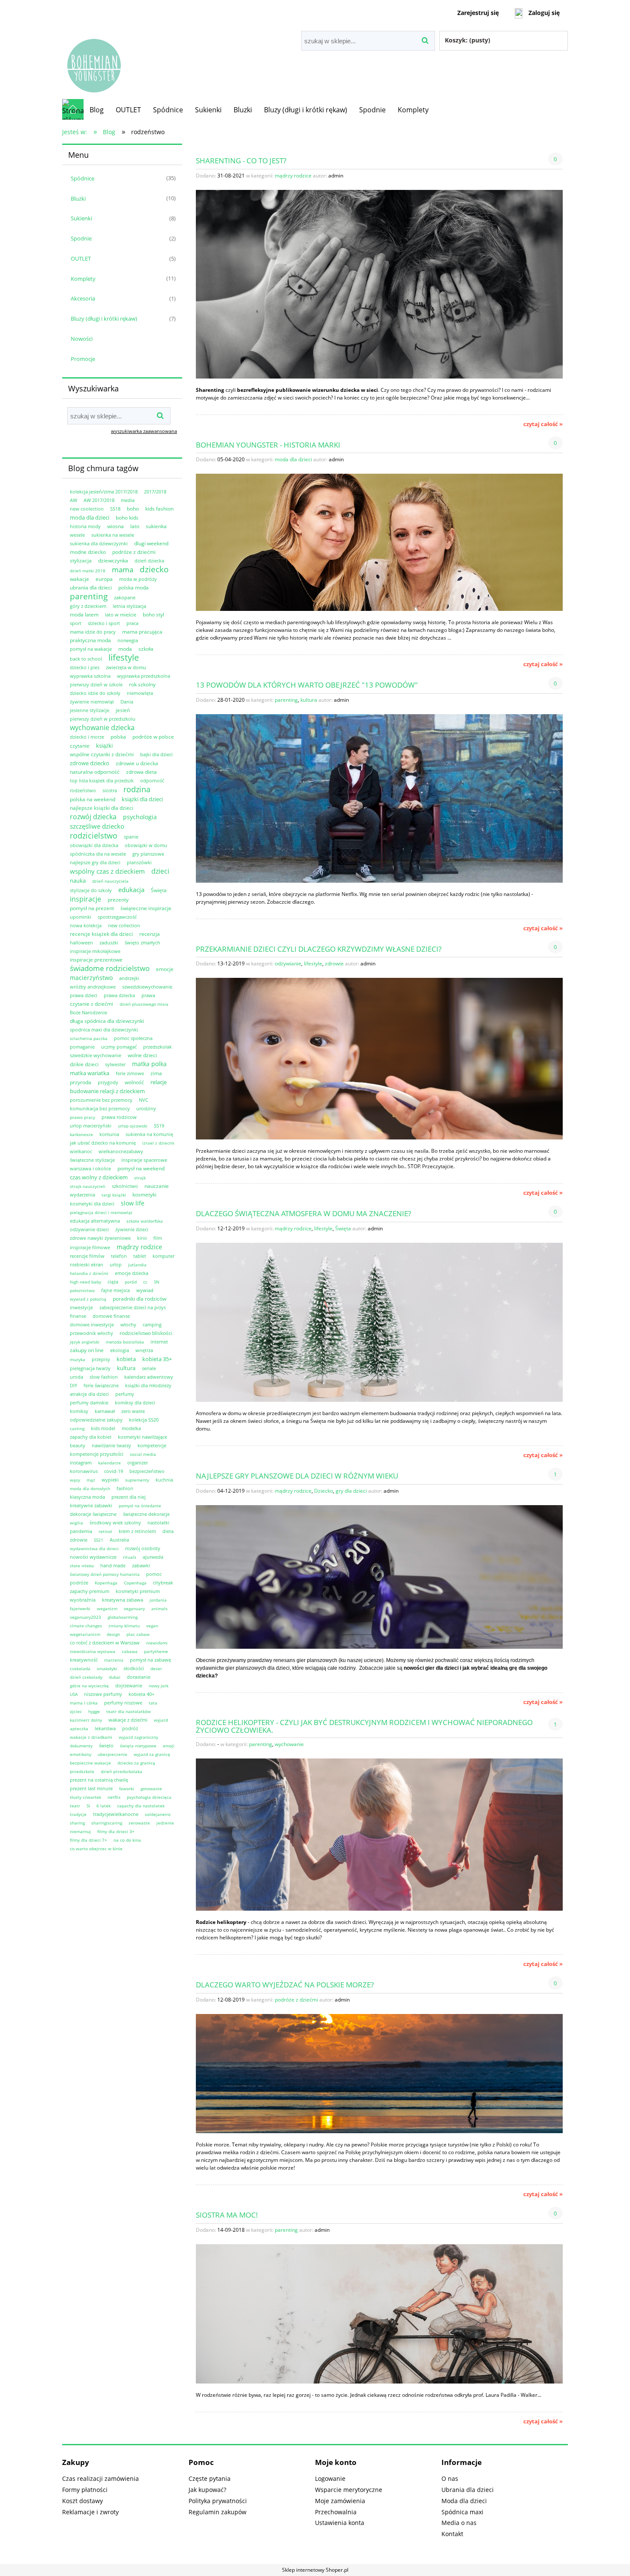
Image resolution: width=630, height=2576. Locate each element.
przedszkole (82, 1771)
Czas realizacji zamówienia (100, 2478)
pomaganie (82, 1047)
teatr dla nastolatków (129, 1711)
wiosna (115, 526)
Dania (127, 702)
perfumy (125, 1394)
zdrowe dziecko (90, 763)
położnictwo (82, 1290)
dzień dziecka (149, 561)
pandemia (81, 1531)
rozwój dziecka (93, 817)
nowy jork (159, 1686)
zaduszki (109, 942)
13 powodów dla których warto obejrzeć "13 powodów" (307, 684)
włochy (128, 1324)
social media (143, 1454)
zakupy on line (87, 1350)
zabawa (130, 1651)
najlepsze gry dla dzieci (95, 862)
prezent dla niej (129, 1497)
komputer (163, 1256)
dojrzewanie (129, 1685)
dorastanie (139, 1677)
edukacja (131, 890)
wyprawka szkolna (90, 676)
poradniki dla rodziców (139, 1299)
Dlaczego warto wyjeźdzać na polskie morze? (285, 1984)
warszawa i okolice (90, 1168)
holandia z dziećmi (89, 1273)
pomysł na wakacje (91, 649)
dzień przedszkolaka (121, 1771)
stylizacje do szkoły (91, 890)
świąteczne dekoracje (146, 1514)
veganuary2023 (85, 1617)
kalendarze (109, 1463)
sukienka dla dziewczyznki (99, 543)
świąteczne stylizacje (92, 1160)
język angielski (85, 1342)
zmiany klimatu (124, 1626)
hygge (94, 1711)
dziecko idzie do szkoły (95, 693)
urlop (116, 1264)
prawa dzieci (84, 995)
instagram (81, 1462)
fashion (125, 1488)
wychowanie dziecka (102, 727)
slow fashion (104, 1377)
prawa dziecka (119, 995)
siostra (110, 790)
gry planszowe (148, 854)
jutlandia (137, 1265)
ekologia (120, 1350)
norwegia (128, 640)
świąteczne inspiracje (146, 908)
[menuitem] (97, 110)
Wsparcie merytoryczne (349, 2490)
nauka (78, 881)
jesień (123, 710)
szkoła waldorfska (145, 1221)
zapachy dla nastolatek (141, 1806)
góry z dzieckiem (88, 606)
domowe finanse (111, 1316)
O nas (450, 2478)
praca (132, 623)
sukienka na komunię (149, 1134)
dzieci (160, 871)
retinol (105, 1531)
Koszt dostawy (82, 2501)
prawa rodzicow (119, 1117)
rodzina (137, 789)
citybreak (163, 1583)
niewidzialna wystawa (93, 1651)
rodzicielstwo (94, 836)
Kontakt (452, 2534)
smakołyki (107, 1668)
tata (153, 1703)
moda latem (84, 615)
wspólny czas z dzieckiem (107, 871)
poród (131, 1282)
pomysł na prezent (92, 908)
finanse (78, 1316)
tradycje (78, 1814)
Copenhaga (135, 1583)
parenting (89, 596)
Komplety (83, 279)
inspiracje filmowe (90, 1247)
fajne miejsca (115, 1290)
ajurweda (153, 1557)
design (113, 1634)
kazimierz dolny (86, 1720)
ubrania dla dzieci (91, 588)
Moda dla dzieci (464, 2501)
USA (74, 1694)
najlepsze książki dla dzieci (102, 808)
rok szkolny (142, 684)
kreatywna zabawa (123, 1600)
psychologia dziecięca (149, 1797)
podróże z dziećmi (134, 552)
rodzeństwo (83, 790)
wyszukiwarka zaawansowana (144, 431)
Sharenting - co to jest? (241, 160)
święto (106, 1745)
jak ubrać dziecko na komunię (103, 1143)
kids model (103, 1428)
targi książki (114, 1195)
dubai (115, 1677)
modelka (131, 1428)
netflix (114, 1797)
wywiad (145, 1290)
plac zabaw (138, 1634)
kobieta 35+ (157, 1359)
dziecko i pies (85, 667)
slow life (133, 1203)
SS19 (159, 1126)
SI (88, 1806)
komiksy (79, 1411)
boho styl (153, 615)
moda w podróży (138, 579)
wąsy (75, 1480)
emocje (165, 969)
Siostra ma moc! (227, 2214)
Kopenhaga (106, 1583)
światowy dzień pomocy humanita (105, 1574)
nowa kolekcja (86, 925)
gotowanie (151, 1788)
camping (152, 1324)
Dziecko (324, 1491)
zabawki (141, 1565)
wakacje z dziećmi (128, 1720)
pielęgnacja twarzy (90, 1368)
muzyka (78, 1359)
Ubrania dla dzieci (468, 2490)
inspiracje (85, 899)
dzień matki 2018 (88, 571)
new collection (124, 925)
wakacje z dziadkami (91, 1737)
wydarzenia (82, 1195)
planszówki (139, 862)
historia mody (85, 526)
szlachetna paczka (89, 1038)
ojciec (76, 1711)
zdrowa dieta (141, 772)
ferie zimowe (130, 1073)
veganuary (134, 1608)
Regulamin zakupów (217, 2512)
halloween (81, 942)
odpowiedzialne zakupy (96, 1420)
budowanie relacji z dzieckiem (107, 1091)
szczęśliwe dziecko (97, 826)
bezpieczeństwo (147, 1471)
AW (73, 500)
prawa (148, 995)
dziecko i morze (87, 737)
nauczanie (157, 1186)
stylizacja (81, 561)
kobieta (126, 1359)
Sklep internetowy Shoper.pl (315, 2570)
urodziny (146, 1108)
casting (77, 1428)
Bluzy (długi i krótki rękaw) (104, 319)
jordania (158, 1600)
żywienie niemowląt (92, 702)
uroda (76, 1377)
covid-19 (114, 1471)
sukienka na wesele (113, 535)
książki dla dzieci (142, 799)
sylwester (115, 1064)
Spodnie (81, 238)
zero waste (133, 1411)
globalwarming (123, 1617)
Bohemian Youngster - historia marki (268, 444)
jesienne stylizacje (90, 710)
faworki (127, 1788)
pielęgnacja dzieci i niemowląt (101, 1212)
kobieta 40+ (141, 1694)
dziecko (154, 569)
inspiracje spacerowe (144, 1160)
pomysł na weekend (141, 1168)
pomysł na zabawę (150, 1660)
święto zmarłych (142, 942)
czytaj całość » (543, 424)
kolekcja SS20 (144, 1420)
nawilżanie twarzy (111, 1445)
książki (104, 745)
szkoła (146, 649)
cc (145, 1282)
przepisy (101, 1359)
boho (133, 509)
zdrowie (79, 1540)
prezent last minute (91, 1788)
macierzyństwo (91, 978)
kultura (126, 1368)
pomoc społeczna (133, 1038)
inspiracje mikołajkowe (95, 951)
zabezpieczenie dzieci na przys (133, 1307)
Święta (159, 890)
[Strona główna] (94, 63)
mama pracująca (142, 632)
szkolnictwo (125, 1186)
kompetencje (152, 1445)
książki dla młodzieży (148, 1385)
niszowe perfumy (103, 1694)
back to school (86, 659)
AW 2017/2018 (99, 500)
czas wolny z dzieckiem (99, 1177)
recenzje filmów (87, 1256)
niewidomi (157, 1643)
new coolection (87, 509)
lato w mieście (121, 615)
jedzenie (165, 1823)
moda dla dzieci (90, 517)
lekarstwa (105, 1728)
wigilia (76, 1523)
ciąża (113, 1282)
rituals (130, 1557)
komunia (109, 1134)
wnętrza (144, 1350)
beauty (78, 1445)
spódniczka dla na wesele (98, 854)
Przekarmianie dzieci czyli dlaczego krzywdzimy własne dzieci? (319, 948)
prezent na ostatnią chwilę (99, 1780)
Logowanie (330, 2478)
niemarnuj (80, 1831)
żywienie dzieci (132, 1229)
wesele (77, 535)
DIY (73, 1385)
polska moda (133, 588)
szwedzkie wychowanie (96, 1055)
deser (156, 1668)
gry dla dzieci (351, 1491)
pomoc (154, 1574)
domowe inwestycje (92, 1324)
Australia (119, 1540)
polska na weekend (93, 799)
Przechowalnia (336, 2512)
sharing (77, 1823)
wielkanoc (81, 1151)
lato (135, 526)
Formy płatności (85, 2490)
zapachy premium (90, 1591)
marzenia (114, 1660)
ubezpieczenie (112, 1754)
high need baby (85, 1282)
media (128, 500)
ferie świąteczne (101, 1385)
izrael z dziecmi (158, 1143)
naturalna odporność (95, 772)
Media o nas (459, 2523)
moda (125, 649)
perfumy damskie (89, 1402)
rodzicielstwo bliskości (146, 1333)
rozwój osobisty (143, 1548)
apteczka (79, 1728)
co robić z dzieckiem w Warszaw (105, 1643)
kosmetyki (144, 1195)
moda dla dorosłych (90, 1488)
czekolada (80, 1668)
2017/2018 (155, 491)
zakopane (125, 597)
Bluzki (78, 198)
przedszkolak (157, 1047)
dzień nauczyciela (110, 881)
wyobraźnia (83, 1600)
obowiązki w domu (146, 845)
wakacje (79, 579)
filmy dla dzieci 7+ (88, 1840)
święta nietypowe (138, 1746)
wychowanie (289, 1744)
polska (118, 737)
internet (159, 1342)
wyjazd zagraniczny (138, 1737)
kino (142, 1238)
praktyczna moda (90, 640)
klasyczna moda (87, 1497)
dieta (168, 1531)
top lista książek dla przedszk (102, 780)
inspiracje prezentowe (96, 960)
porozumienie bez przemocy (101, 1100)
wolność (134, 1082)
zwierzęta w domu (126, 667)
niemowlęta (140, 693)
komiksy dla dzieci (135, 1402)
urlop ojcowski (133, 1126)
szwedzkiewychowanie (147, 987)
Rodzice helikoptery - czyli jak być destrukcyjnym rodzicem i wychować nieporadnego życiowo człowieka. (364, 1725)
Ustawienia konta (340, 2523)
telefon (119, 1256)
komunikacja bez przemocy (100, 1108)
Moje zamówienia (340, 2501)
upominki (81, 917)
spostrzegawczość (117, 917)
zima (156, 1073)
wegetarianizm (85, 1634)
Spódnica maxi (462, 2512)
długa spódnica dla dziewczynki (107, 1021)
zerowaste (139, 1823)
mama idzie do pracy (93, 632)
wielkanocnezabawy (121, 1151)
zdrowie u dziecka (137, 763)
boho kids (127, 518)
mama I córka (84, 1703)
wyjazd (161, 1720)
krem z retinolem (137, 1531)
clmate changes (86, 1626)
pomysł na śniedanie (140, 1506)
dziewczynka (113, 561)
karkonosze (81, 1134)
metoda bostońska (125, 1342)
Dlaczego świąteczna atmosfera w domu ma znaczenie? (303, 1213)
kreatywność (84, 1660)
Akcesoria (83, 298)
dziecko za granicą (136, 1763)
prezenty (118, 900)
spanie (131, 837)
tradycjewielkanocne (116, 1814)
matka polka (149, 1064)
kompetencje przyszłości (97, 1454)
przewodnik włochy (91, 1333)
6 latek (103, 1806)
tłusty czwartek (85, 1797)
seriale (149, 1368)
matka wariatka (90, 1073)
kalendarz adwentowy (149, 1377)
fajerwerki (80, 1608)
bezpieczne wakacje (90, 1763)
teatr (75, 1806)
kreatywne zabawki (91, 1505)
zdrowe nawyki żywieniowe (100, 1238)
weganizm (107, 1608)
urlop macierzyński (91, 1126)
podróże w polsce (153, 737)
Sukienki (81, 218)
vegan (152, 1626)
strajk (140, 1178)
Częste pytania (210, 2478)
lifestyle (124, 657)
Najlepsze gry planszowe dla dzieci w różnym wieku (297, 1475)
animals (159, 1608)
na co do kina (127, 1840)
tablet (140, 1256)
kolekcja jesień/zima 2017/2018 (104, 491)
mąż (91, 1480)
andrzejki (129, 978)
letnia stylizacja (129, 606)
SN (157, 1282)
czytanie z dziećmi (91, 1004)
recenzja (150, 934)
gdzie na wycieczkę (89, 1686)
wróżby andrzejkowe (93, 987)
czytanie (80, 746)
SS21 (99, 1540)
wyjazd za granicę (152, 1754)
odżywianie (288, 963)
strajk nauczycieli (88, 1186)
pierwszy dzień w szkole (96, 684)
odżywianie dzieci (89, 1229)
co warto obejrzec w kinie (96, 1849)
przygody (108, 1082)
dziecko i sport (104, 623)
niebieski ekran (87, 1264)
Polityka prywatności (218, 2501)
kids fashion (159, 509)
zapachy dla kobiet (91, 1437)
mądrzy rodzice (139, 1247)
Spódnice (82, 178)
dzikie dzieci (84, 1064)
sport (76, 623)
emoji (169, 1746)
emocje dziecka (132, 1273)
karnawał (105, 1411)
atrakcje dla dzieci (89, 1394)
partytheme (156, 1651)
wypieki (110, 1480)
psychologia (140, 817)
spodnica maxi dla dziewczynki (104, 1029)
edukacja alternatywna (95, 1221)
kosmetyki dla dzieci (92, 1204)
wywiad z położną (88, 1299)
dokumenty (81, 1746)
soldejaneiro (158, 1814)
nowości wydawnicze (93, 1557)
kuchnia (164, 1480)
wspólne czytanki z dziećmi (102, 754)
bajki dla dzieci (156, 754)
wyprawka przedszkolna (144, 676)
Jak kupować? (207, 2490)
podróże (79, 1583)
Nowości (82, 339)
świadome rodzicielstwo (110, 968)
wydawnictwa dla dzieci (94, 1548)
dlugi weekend (151, 543)
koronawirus (84, 1471)
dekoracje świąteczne (93, 1514)
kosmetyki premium (138, 1591)
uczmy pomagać (119, 1047)
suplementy (137, 1480)
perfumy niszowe (123, 1703)
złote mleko (82, 1566)
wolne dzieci (142, 1055)
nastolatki (158, 1522)
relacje (159, 1082)
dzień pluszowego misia (144, 1004)
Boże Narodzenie (88, 1012)
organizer (138, 1462)
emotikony (81, 1754)
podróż (130, 1728)
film (158, 1238)
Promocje (83, 359)
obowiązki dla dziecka (94, 845)
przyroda (81, 1082)
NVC (144, 1100)
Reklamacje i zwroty (90, 2512)
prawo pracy (82, 1117)
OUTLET (81, 259)
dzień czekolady (86, 1677)
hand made (113, 1565)
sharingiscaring (107, 1823)
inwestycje (81, 1307)
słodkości (134, 1668)
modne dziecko (88, 552)
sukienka (156, 526)
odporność (152, 780)
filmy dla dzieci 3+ (116, 1831)
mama (123, 570)
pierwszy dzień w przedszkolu (103, 719)
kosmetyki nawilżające (142, 1437)
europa (104, 579)
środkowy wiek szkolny (115, 1522)
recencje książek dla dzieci (101, 934)
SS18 (115, 509)
